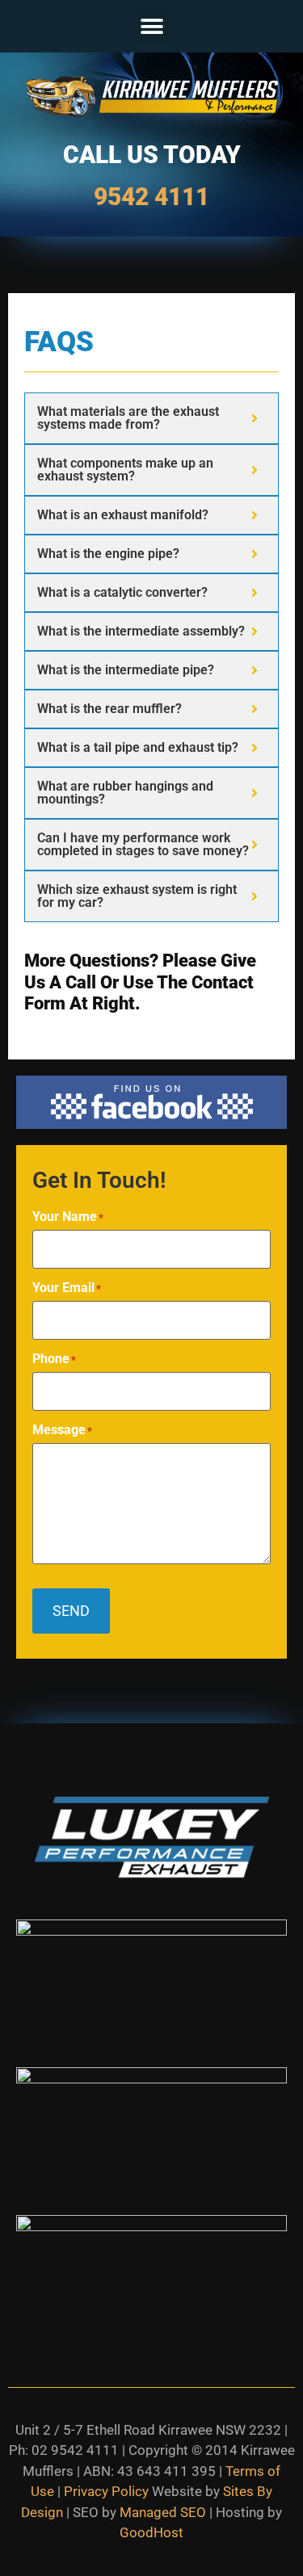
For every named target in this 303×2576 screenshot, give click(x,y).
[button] (151, 26)
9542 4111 (151, 197)
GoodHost (151, 2532)
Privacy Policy (106, 2491)
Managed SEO (163, 2512)
